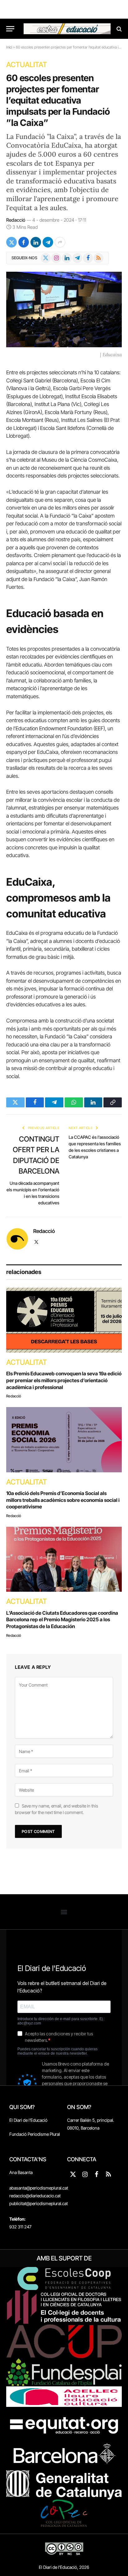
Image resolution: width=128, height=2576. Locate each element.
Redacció (16, 220)
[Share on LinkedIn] (36, 242)
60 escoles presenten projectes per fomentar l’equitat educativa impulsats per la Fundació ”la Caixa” (58, 100)
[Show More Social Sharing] (60, 242)
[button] (64, 1912)
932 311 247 (20, 2227)
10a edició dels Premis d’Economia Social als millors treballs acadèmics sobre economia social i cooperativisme (63, 1500)
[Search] (119, 29)
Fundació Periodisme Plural (35, 2134)
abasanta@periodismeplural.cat (39, 2188)
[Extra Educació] (67, 29)
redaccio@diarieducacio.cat (35, 2196)
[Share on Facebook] (24, 242)
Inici (9, 47)
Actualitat (27, 65)
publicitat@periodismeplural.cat (39, 2203)
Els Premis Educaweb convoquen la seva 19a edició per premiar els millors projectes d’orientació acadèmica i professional (64, 1380)
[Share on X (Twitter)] (11, 242)
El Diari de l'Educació (28, 2120)
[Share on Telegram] (48, 242)
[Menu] (10, 29)
